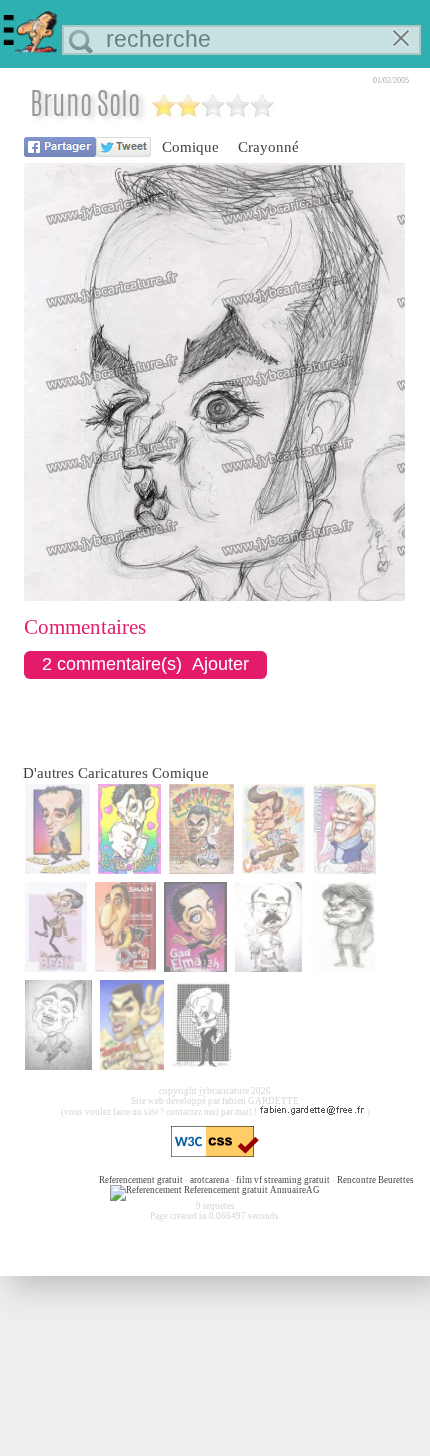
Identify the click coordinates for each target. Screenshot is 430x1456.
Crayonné (268, 147)
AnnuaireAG (295, 1190)
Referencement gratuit (141, 1180)
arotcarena (209, 1180)
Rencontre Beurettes (375, 1180)
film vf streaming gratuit (283, 1180)
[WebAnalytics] (58, 1180)
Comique (190, 147)
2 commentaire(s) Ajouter (145, 664)
